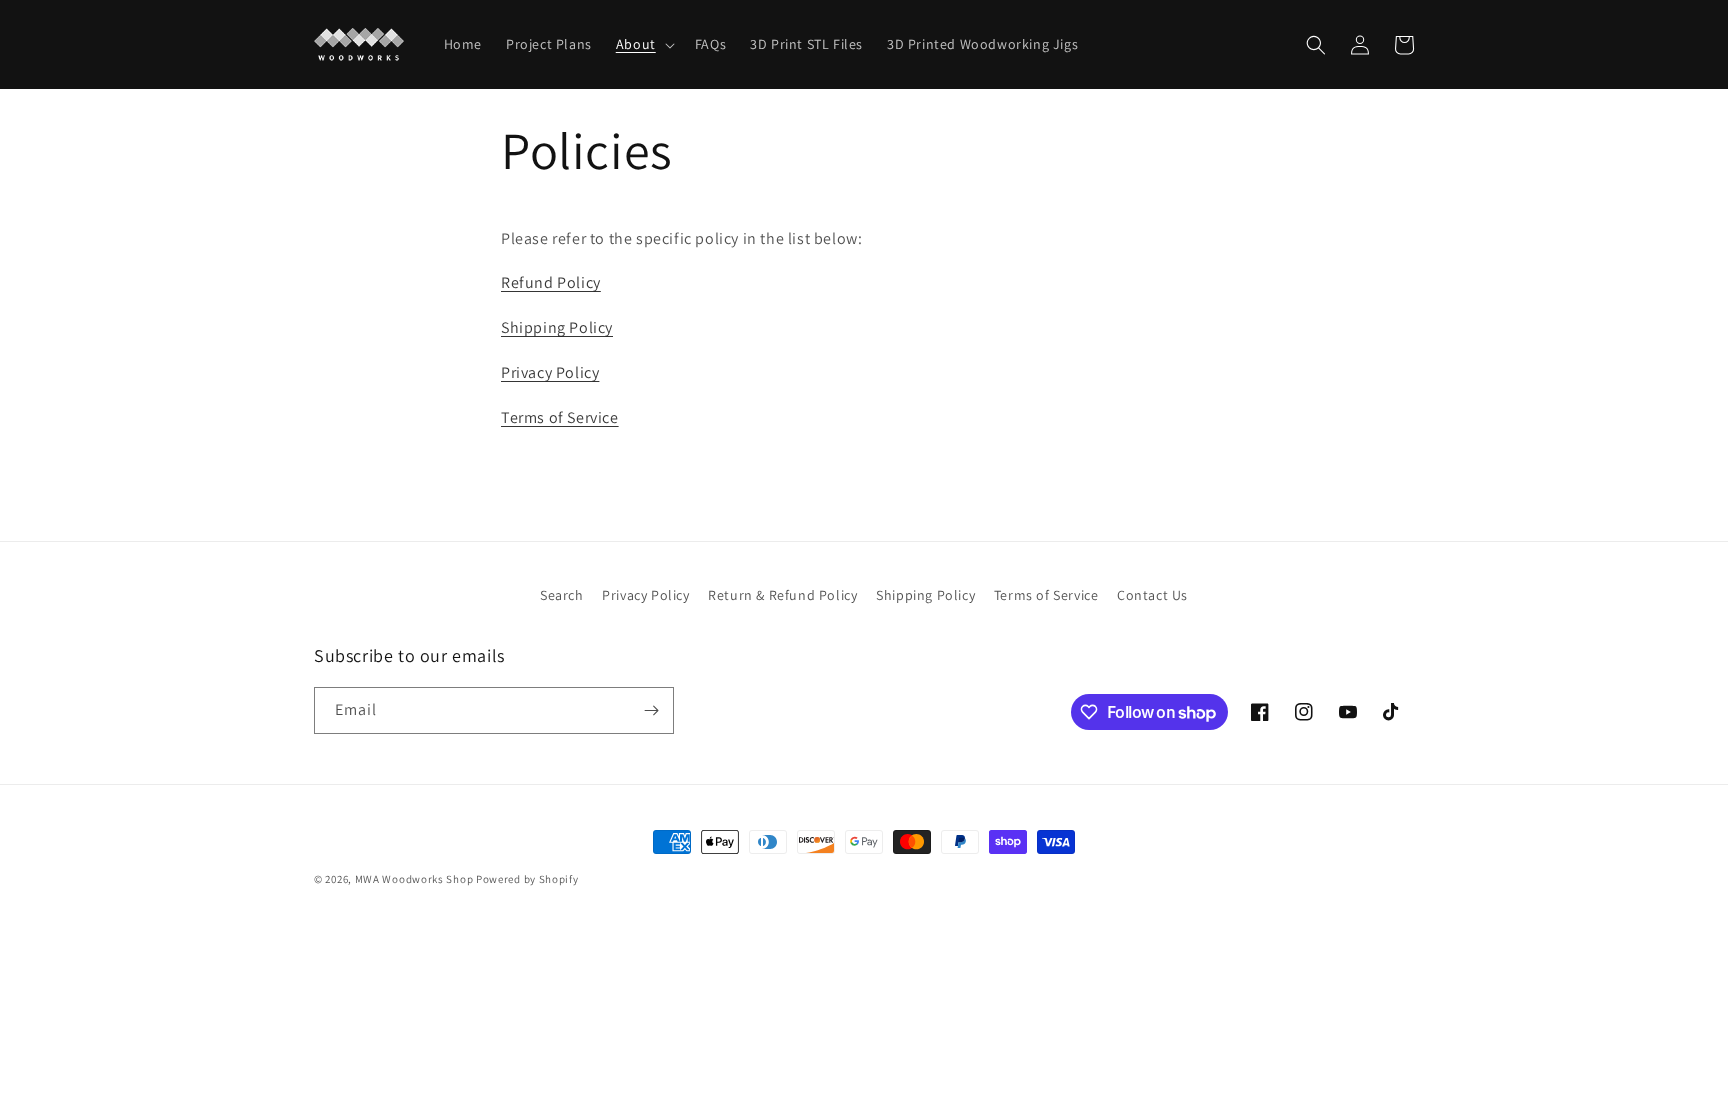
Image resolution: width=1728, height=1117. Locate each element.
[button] (643, 44)
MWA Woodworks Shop (414, 879)
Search (562, 595)
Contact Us (1152, 595)
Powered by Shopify (527, 879)
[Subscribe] (651, 710)
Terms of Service (560, 417)
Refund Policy (551, 282)
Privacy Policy (550, 372)
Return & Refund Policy (782, 595)
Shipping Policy (557, 327)
